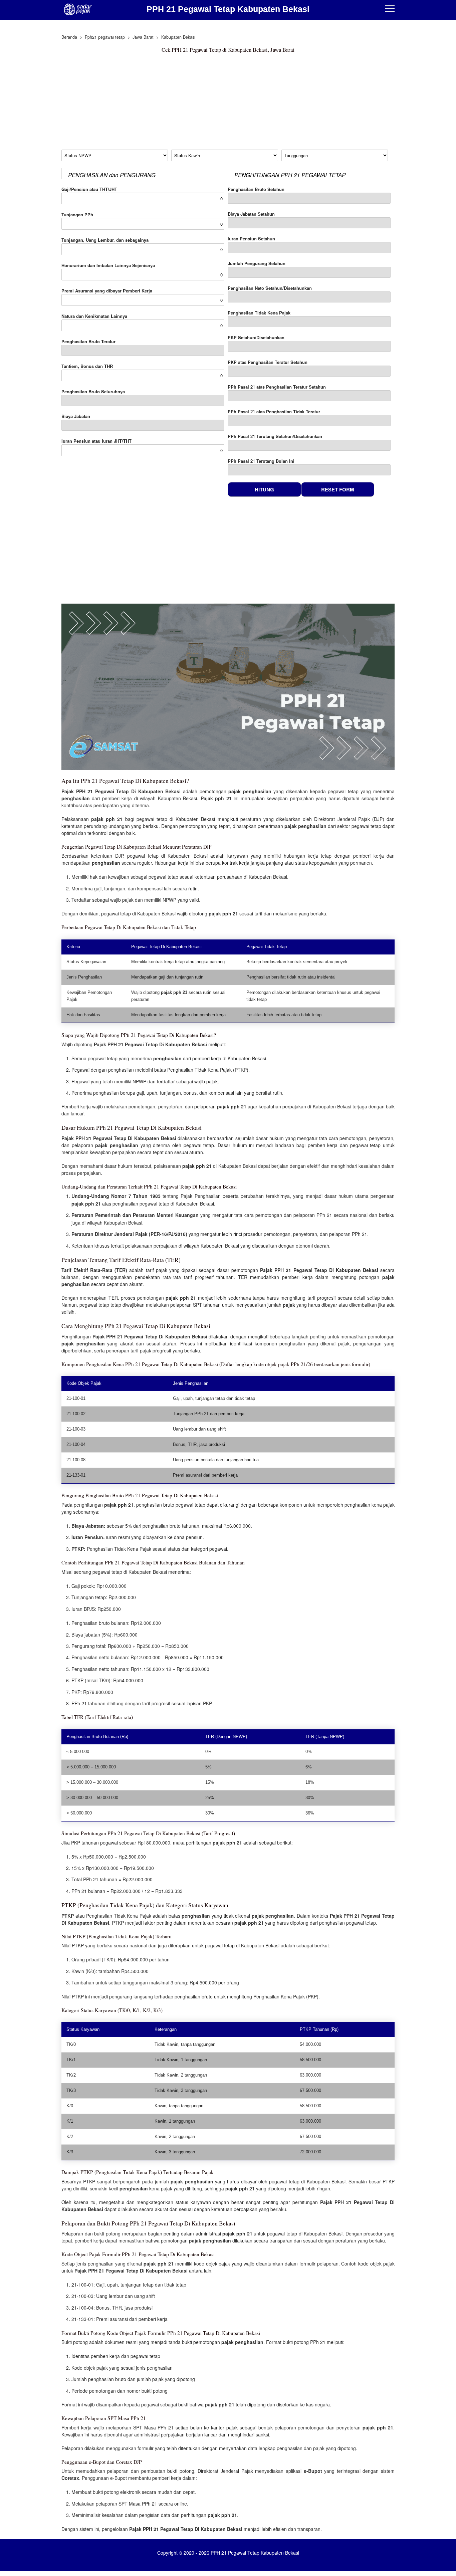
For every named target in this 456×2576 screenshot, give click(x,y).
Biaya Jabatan (76, 416)
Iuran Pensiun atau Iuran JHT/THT (96, 441)
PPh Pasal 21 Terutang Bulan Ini (261, 461)
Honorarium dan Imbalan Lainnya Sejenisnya (108, 265)
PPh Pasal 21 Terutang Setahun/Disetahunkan (275, 436)
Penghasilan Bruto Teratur (88, 341)
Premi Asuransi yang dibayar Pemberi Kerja (107, 291)
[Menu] (390, 9)
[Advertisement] (228, 103)
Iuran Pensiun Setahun (251, 239)
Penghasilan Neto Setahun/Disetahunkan (270, 288)
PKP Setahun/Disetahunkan (256, 337)
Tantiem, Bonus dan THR (87, 366)
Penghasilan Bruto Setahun (256, 189)
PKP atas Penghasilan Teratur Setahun (268, 362)
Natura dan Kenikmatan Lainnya (94, 316)
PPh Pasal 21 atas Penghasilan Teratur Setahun (277, 387)
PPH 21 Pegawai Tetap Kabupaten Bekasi (228, 9)
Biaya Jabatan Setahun (251, 214)
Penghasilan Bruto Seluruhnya (93, 391)
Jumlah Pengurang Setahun (257, 263)
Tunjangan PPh (77, 214)
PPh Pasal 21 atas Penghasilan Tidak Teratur (274, 411)
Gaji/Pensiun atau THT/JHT (89, 189)
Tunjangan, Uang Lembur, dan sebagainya (105, 240)
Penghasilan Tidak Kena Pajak (259, 313)
